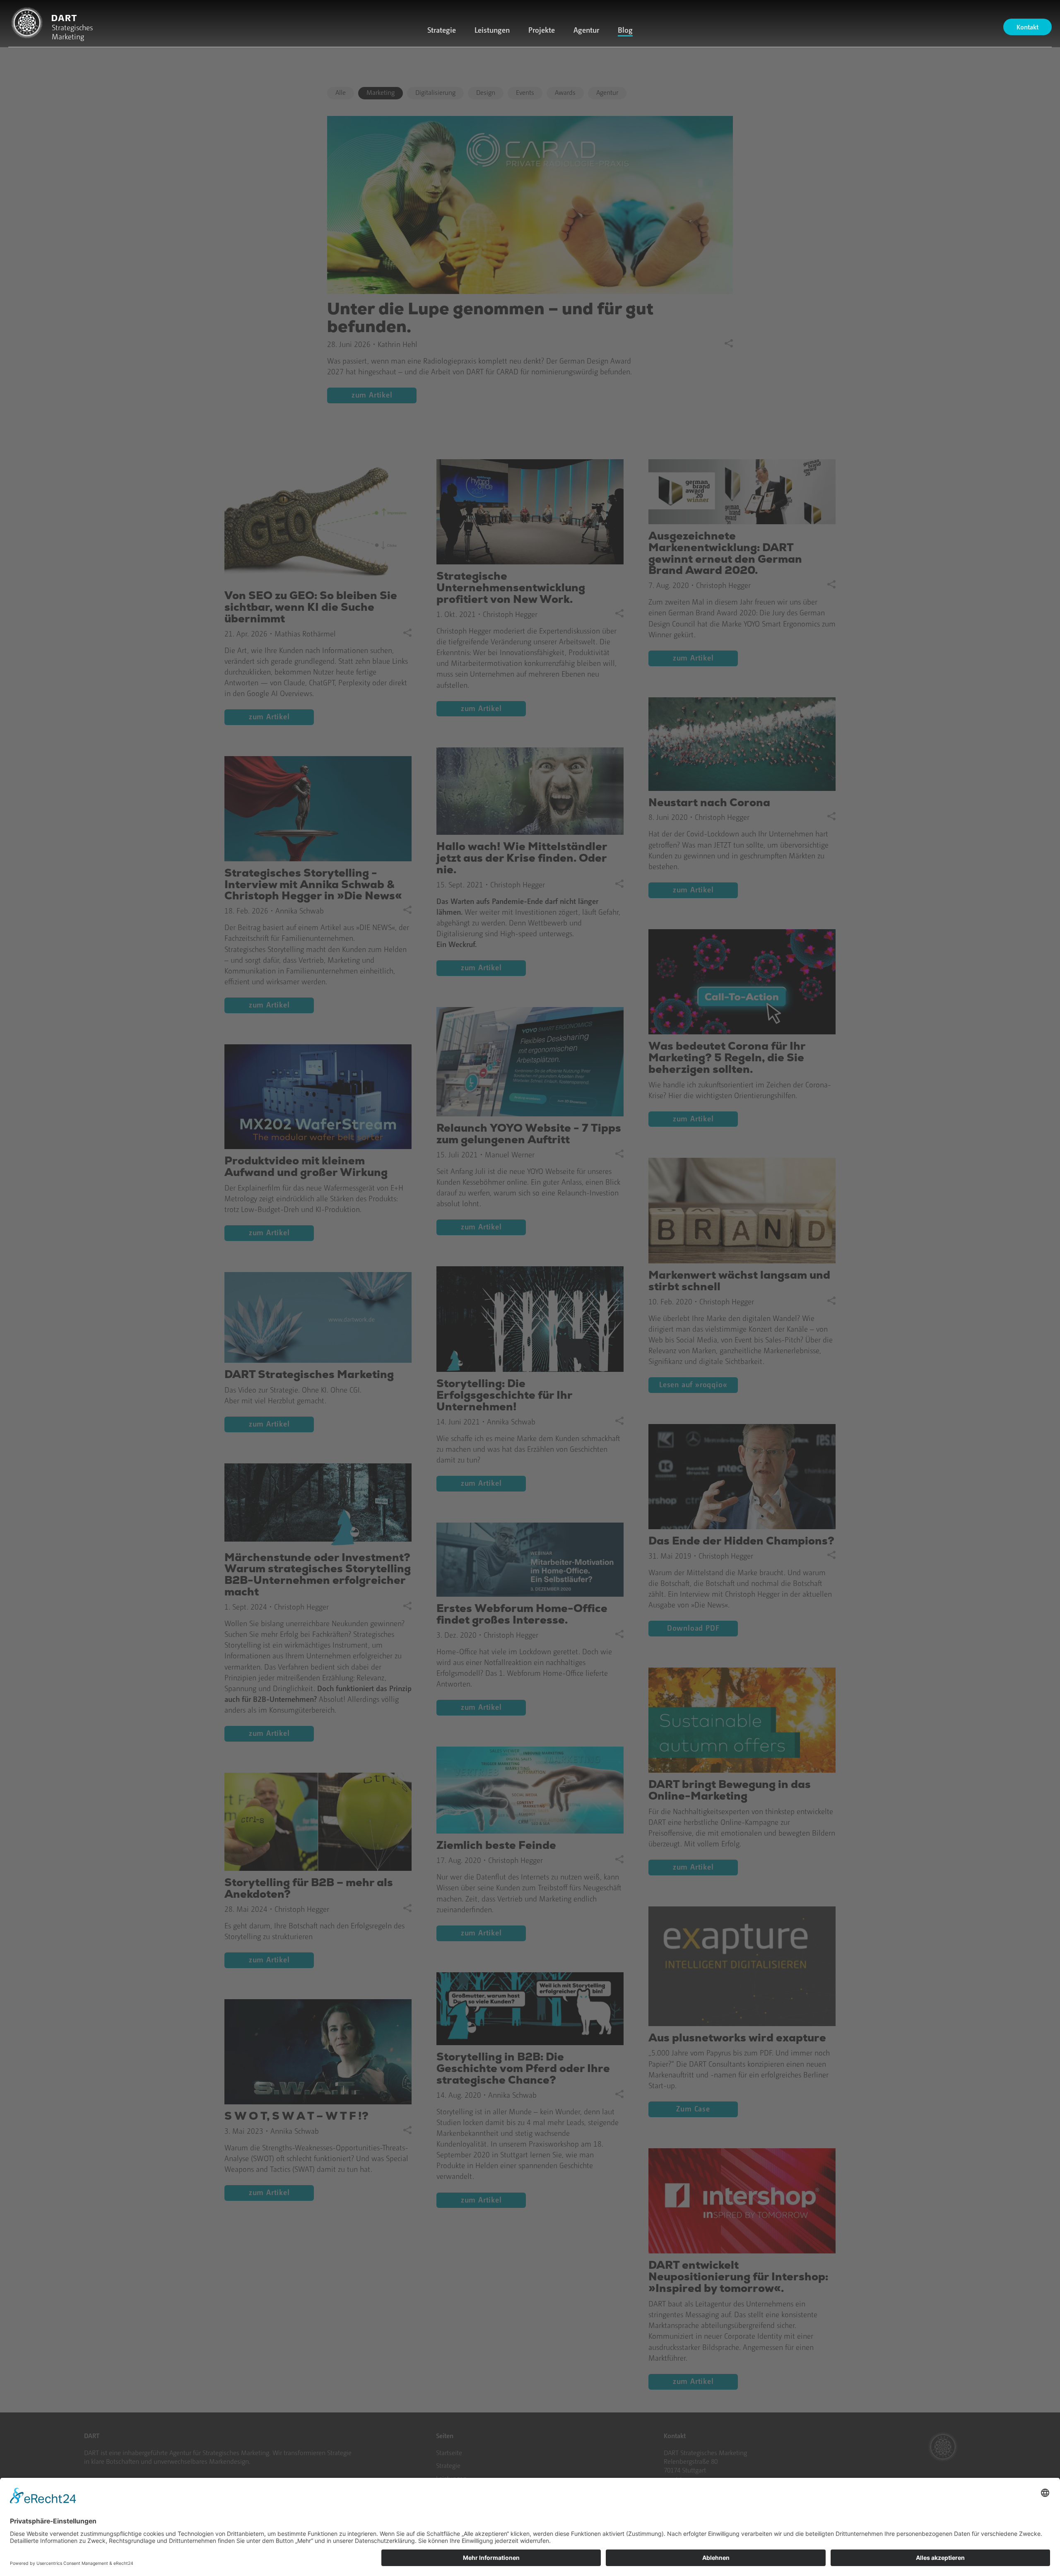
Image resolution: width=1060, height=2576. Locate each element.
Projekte (542, 30)
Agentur (586, 30)
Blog (625, 30)
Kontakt (1027, 27)
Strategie (442, 30)
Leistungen (492, 30)
